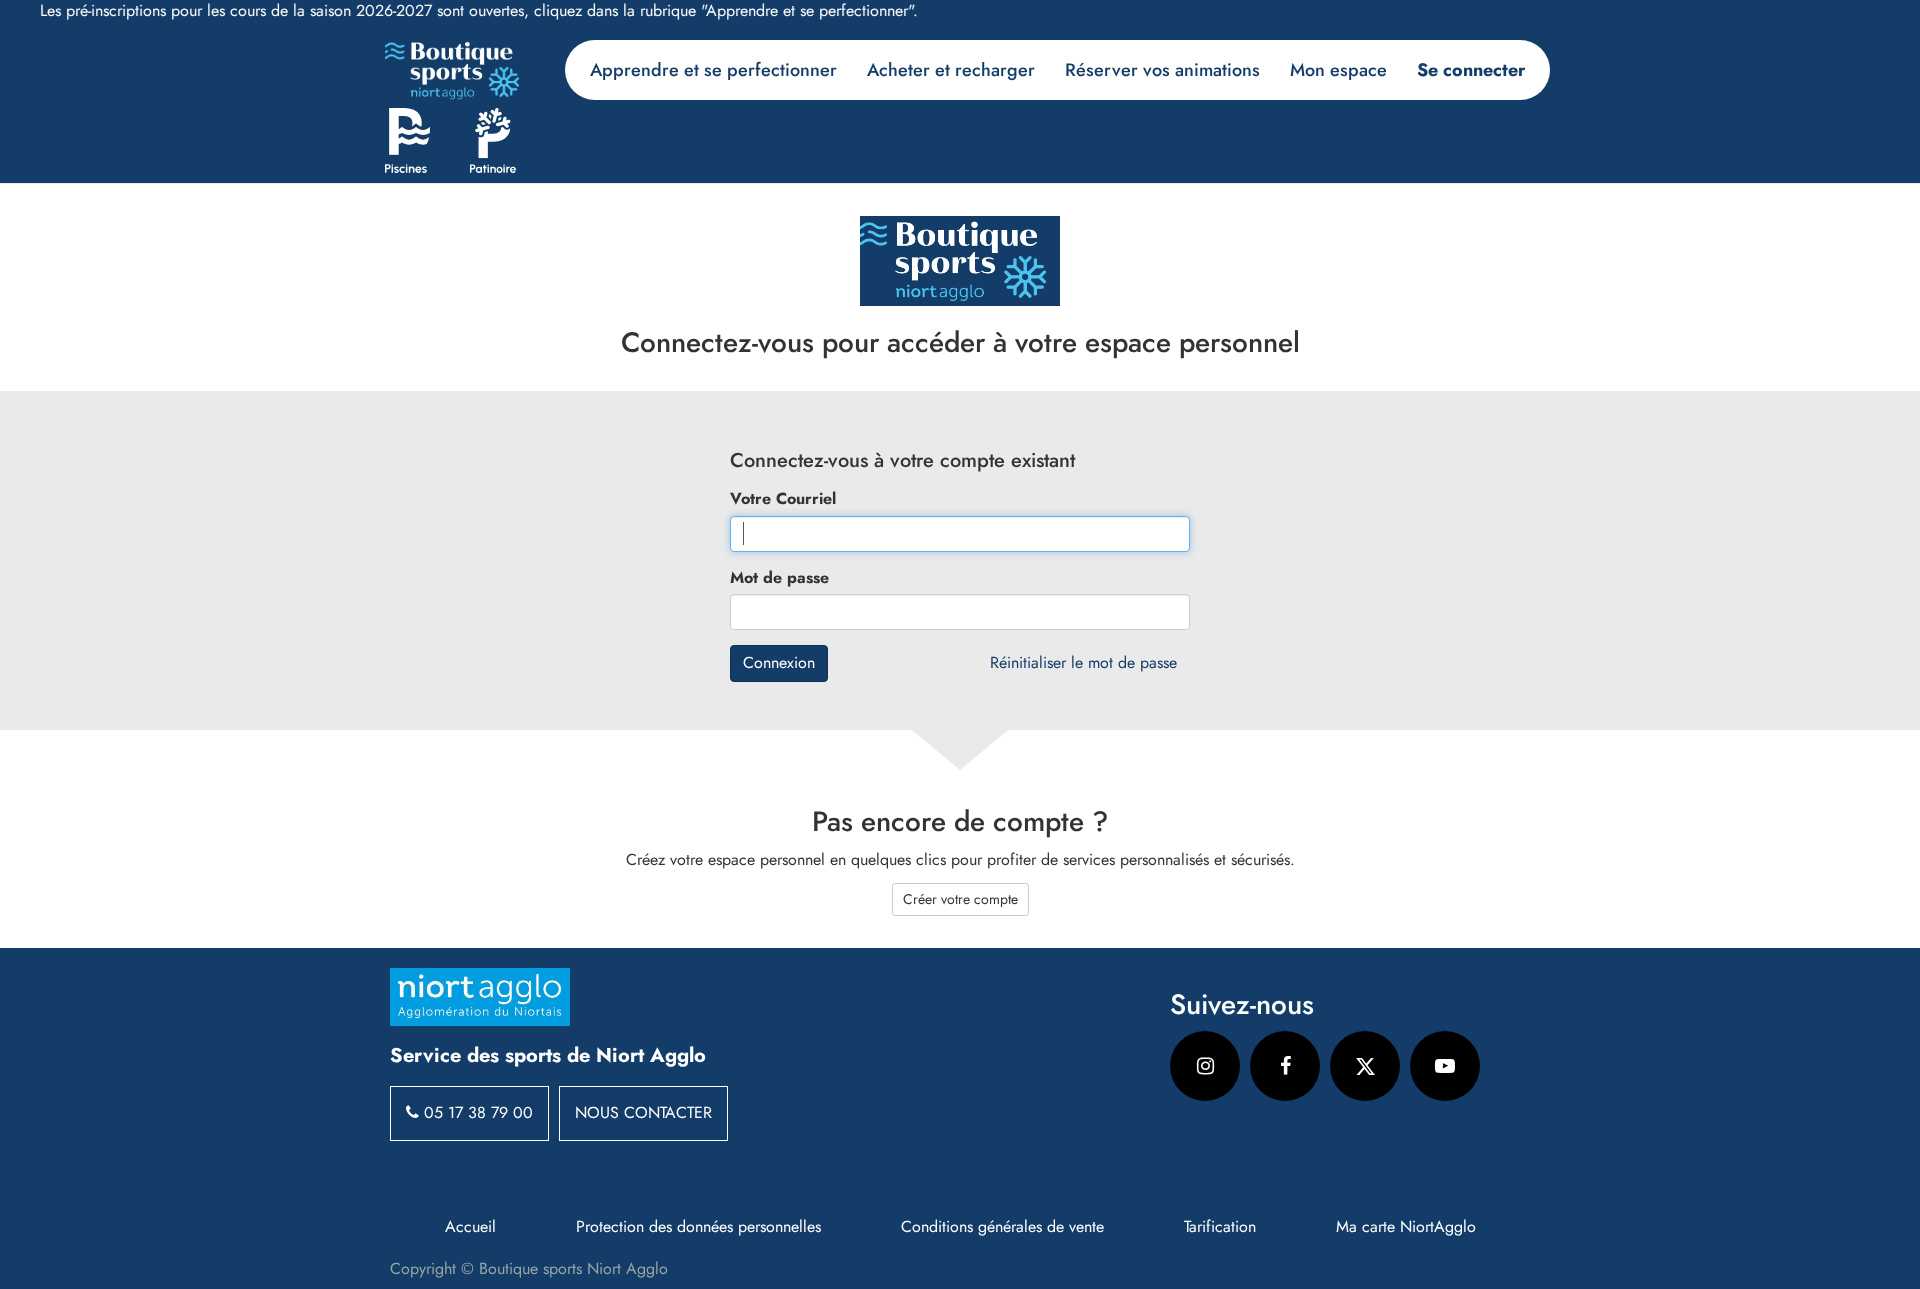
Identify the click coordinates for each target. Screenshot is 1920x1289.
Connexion (779, 662)
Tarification (1220, 1227)
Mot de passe (779, 578)
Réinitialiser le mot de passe (1083, 662)
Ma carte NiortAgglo (1406, 1227)
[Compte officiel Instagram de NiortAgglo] (1205, 1066)
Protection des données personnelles (698, 1227)
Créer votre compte (960, 899)
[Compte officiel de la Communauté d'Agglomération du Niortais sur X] (1365, 1066)
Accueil (470, 1227)
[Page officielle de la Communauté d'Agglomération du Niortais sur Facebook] (1285, 1066)
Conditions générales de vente (1002, 1227)
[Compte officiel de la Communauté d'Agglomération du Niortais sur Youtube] (1445, 1066)
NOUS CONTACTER (643, 1112)
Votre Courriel (783, 499)
